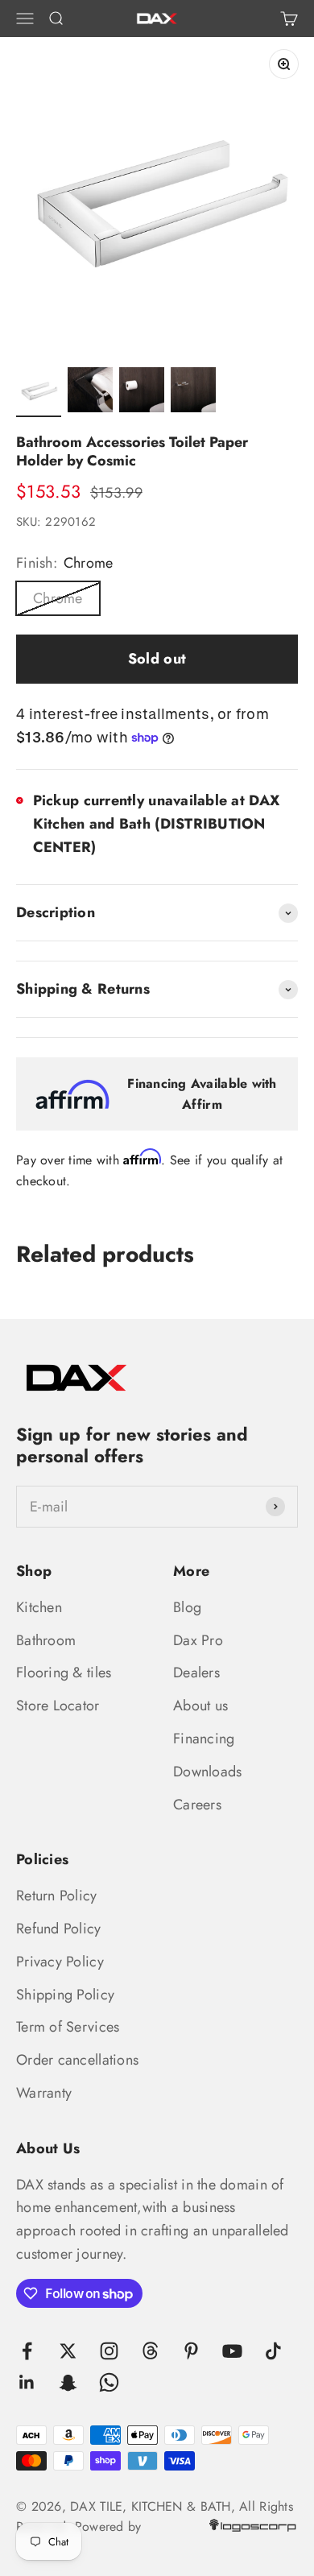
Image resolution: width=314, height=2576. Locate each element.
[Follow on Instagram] (109, 2351)
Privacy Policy (60, 1962)
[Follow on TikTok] (273, 2351)
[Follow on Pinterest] (191, 2351)
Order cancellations (77, 2060)
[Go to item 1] (39, 392)
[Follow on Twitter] (68, 2351)
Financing (204, 1739)
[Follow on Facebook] (27, 2351)
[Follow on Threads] (150, 2351)
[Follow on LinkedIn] (27, 2382)
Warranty (44, 2093)
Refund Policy (59, 1929)
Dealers (196, 1673)
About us (200, 1706)
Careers (197, 1805)
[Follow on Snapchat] (68, 2382)
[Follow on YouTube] (232, 2351)
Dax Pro (198, 1640)
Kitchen (39, 1607)
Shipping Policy (65, 1995)
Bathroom (46, 1640)
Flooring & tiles (64, 1673)
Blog (187, 1607)
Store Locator (58, 1706)
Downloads (207, 1772)
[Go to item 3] (142, 392)
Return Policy (57, 1896)
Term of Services (68, 2027)
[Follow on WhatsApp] (109, 2382)
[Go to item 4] (193, 392)
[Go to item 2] (90, 392)
